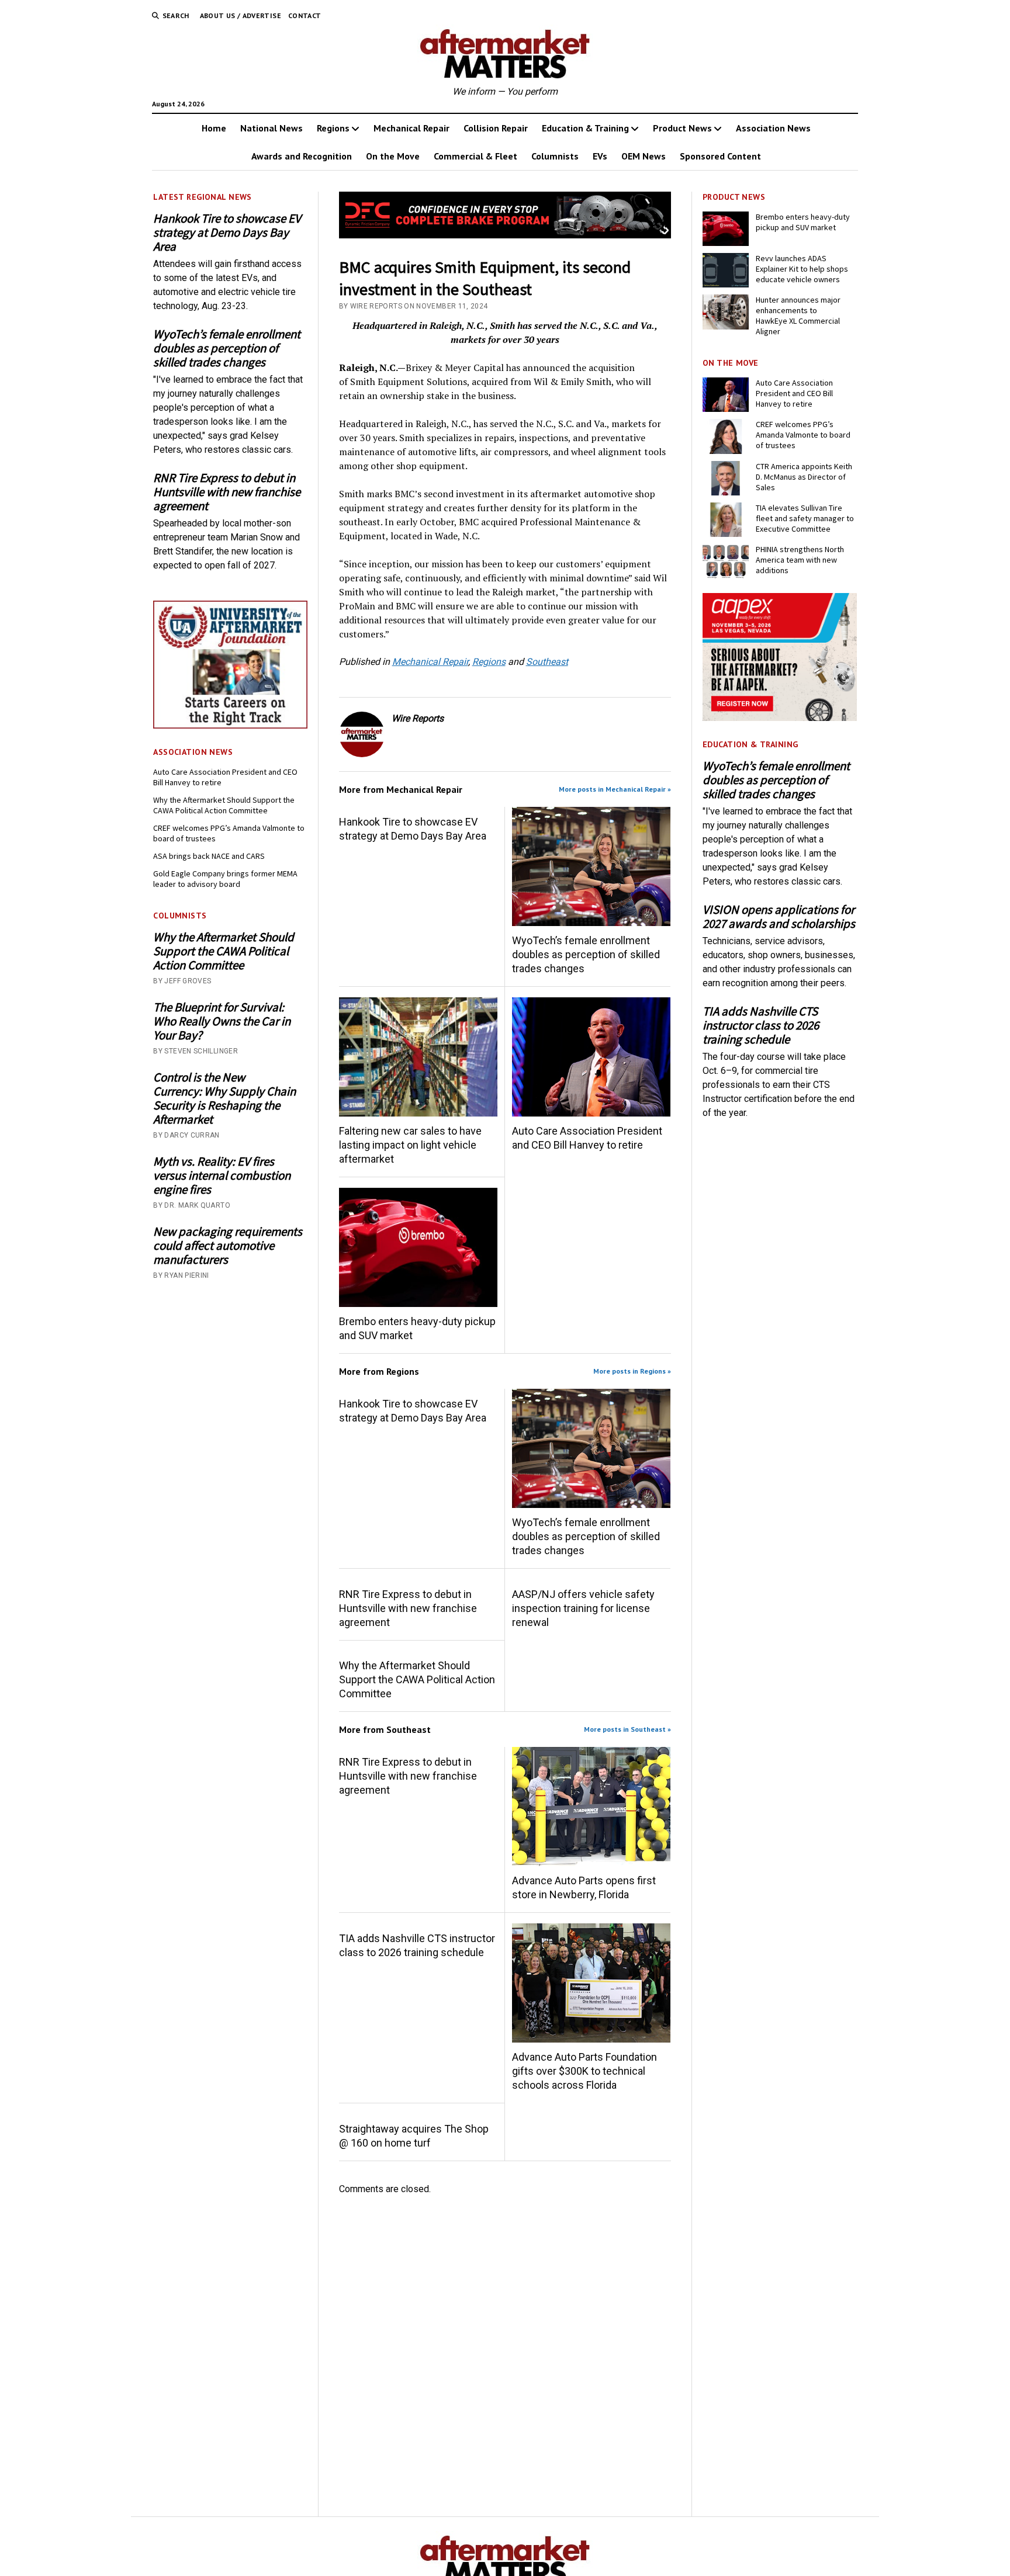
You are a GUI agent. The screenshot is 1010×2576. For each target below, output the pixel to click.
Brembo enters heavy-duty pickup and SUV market (417, 1328)
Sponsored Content (720, 156)
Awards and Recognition (302, 156)
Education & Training (585, 128)
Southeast (547, 662)
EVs (600, 156)
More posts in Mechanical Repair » (615, 789)
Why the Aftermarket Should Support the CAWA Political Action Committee (224, 805)
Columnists (555, 156)
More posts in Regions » (632, 1371)
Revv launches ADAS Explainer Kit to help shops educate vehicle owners (802, 269)
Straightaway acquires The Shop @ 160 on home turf (414, 2136)
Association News (773, 128)
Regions (333, 128)
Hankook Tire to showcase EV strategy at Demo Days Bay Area (227, 233)
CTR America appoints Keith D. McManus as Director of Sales (804, 477)
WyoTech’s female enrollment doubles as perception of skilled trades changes (227, 348)
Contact (305, 15)
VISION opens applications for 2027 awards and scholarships (779, 917)
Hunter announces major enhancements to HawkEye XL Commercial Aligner (798, 316)
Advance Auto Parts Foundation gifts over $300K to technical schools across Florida (584, 2071)
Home (214, 128)
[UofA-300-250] (230, 725)
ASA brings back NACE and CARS (209, 856)
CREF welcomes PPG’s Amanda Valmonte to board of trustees (229, 833)
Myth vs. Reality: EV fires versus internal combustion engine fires (222, 1176)
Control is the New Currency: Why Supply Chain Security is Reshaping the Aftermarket (224, 1098)
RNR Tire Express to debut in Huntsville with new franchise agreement (227, 492)
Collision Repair (496, 128)
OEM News (644, 156)
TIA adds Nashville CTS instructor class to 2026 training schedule (417, 1945)
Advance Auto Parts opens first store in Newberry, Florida (584, 1887)
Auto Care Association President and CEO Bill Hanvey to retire (225, 777)
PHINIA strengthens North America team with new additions (800, 560)
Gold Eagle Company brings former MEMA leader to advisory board (225, 879)
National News (271, 128)
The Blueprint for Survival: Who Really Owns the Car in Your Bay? (222, 1021)
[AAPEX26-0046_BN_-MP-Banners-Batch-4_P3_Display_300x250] (780, 718)
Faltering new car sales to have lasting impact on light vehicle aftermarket (410, 1145)
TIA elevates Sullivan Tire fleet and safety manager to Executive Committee (805, 518)
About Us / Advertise (241, 15)
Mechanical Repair (411, 128)
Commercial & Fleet (475, 156)
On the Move (393, 156)
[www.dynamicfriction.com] (505, 235)
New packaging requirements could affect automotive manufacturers (228, 1246)
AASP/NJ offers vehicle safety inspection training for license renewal (583, 1608)
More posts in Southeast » (627, 1729)
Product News (682, 128)
